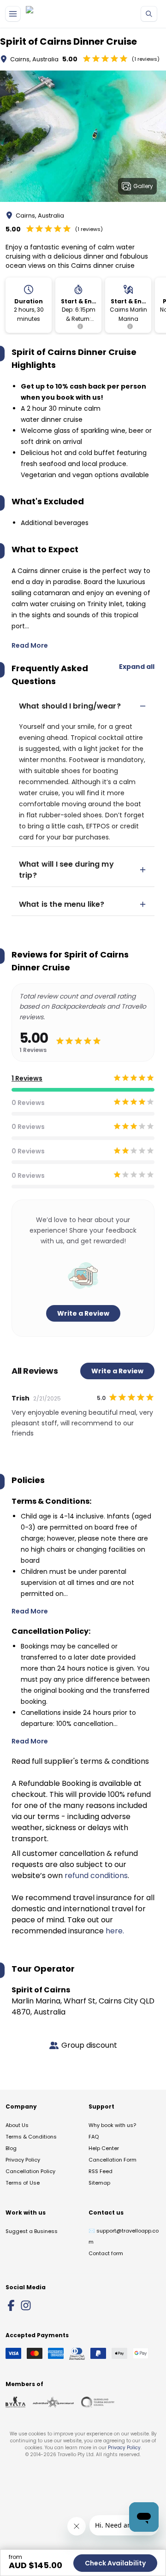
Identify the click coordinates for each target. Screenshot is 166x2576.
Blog (11, 2148)
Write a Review (83, 1313)
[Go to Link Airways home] (51, 14)
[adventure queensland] (53, 2402)
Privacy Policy (23, 2160)
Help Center (104, 2148)
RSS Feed (101, 2171)
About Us (17, 2125)
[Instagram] (26, 2305)
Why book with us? (112, 2125)
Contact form (106, 2253)
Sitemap (99, 2183)
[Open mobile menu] (13, 14)
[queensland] (98, 2402)
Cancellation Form (113, 2160)
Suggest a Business (32, 2231)
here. (115, 1931)
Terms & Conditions (31, 2137)
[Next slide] (159, 138)
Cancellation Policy (30, 2171)
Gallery (143, 186)
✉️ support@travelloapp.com (124, 2236)
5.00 (70, 59)
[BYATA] (15, 2402)
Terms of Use (23, 2183)
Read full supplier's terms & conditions (80, 1761)
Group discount (89, 2045)
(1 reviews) (146, 59)
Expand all (137, 667)
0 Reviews (28, 1103)
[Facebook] (11, 2305)
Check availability (115, 2563)
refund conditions (96, 1876)
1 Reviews (27, 1078)
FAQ (94, 2137)
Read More (30, 645)
